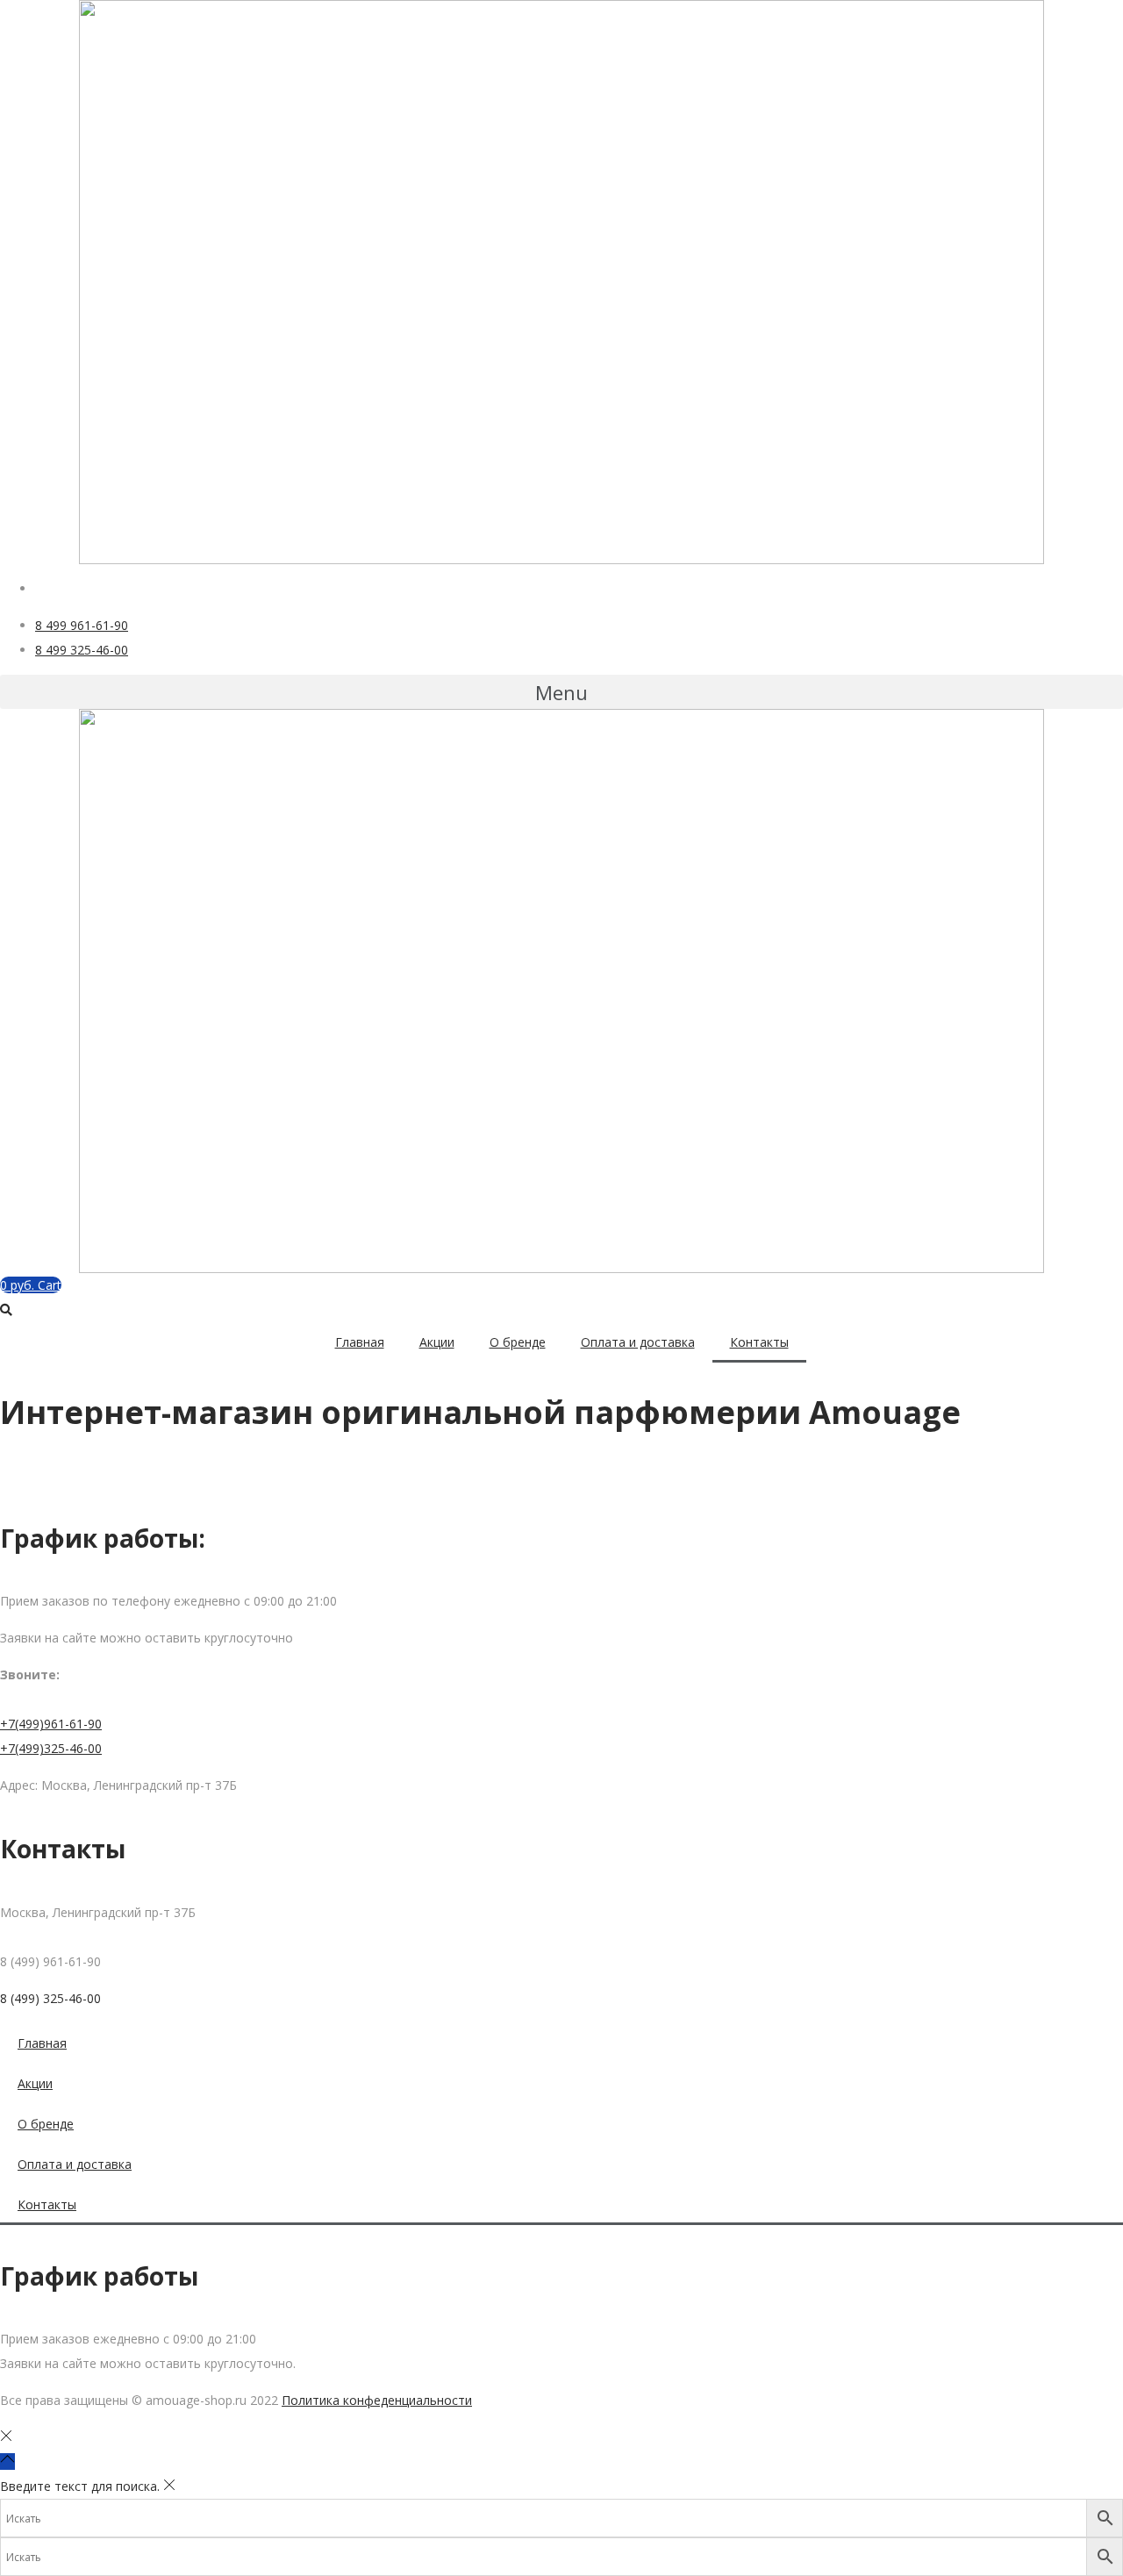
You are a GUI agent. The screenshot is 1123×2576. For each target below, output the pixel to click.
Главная (360, 1342)
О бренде (518, 1342)
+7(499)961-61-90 (51, 1724)
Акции (437, 1342)
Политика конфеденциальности (377, 2400)
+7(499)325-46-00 (51, 1748)
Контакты (759, 1342)
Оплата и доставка (638, 1342)
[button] (561, 692)
